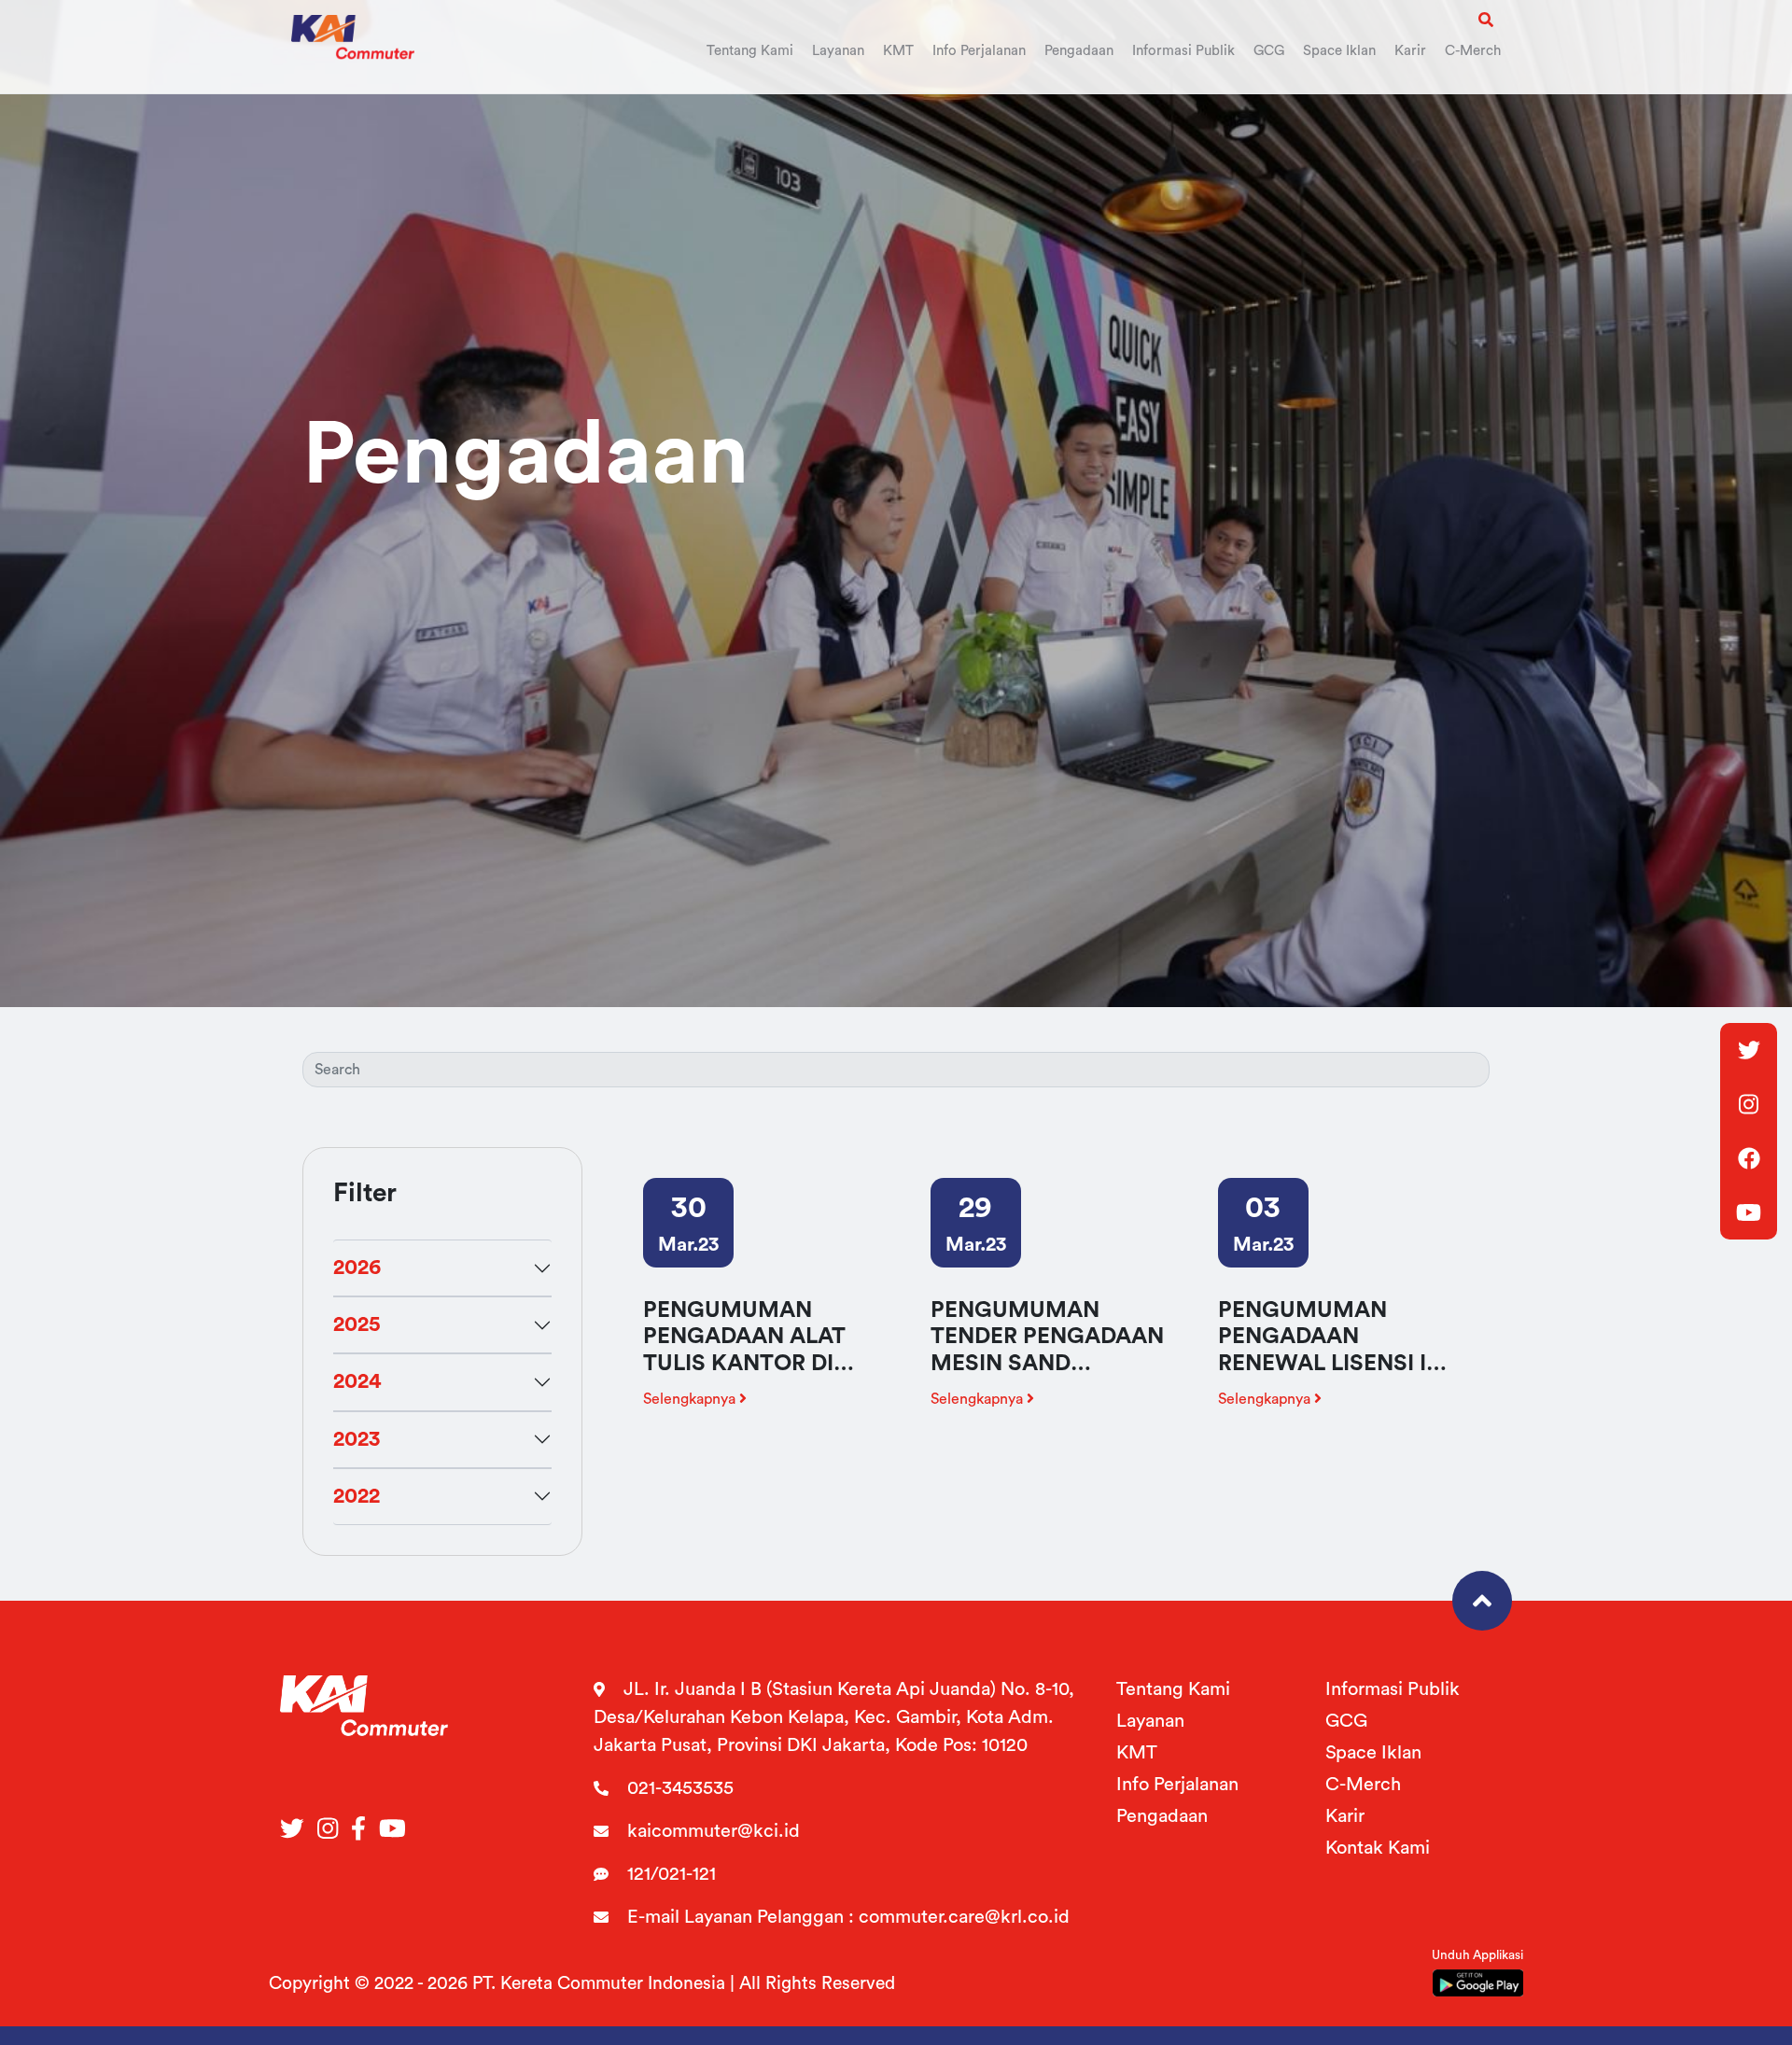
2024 (357, 1381)
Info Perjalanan (1177, 1785)
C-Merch (1363, 1785)
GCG (1346, 1721)
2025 (357, 1324)
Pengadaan (1162, 1816)
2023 (357, 1439)
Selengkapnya (691, 1399)
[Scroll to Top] (1482, 1601)
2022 (357, 1496)
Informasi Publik (1393, 1689)
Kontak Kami (1378, 1848)
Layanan (1150, 1721)
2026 (357, 1268)
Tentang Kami (1173, 1689)
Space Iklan (1373, 1753)
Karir (1345, 1816)
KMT (1137, 1753)
